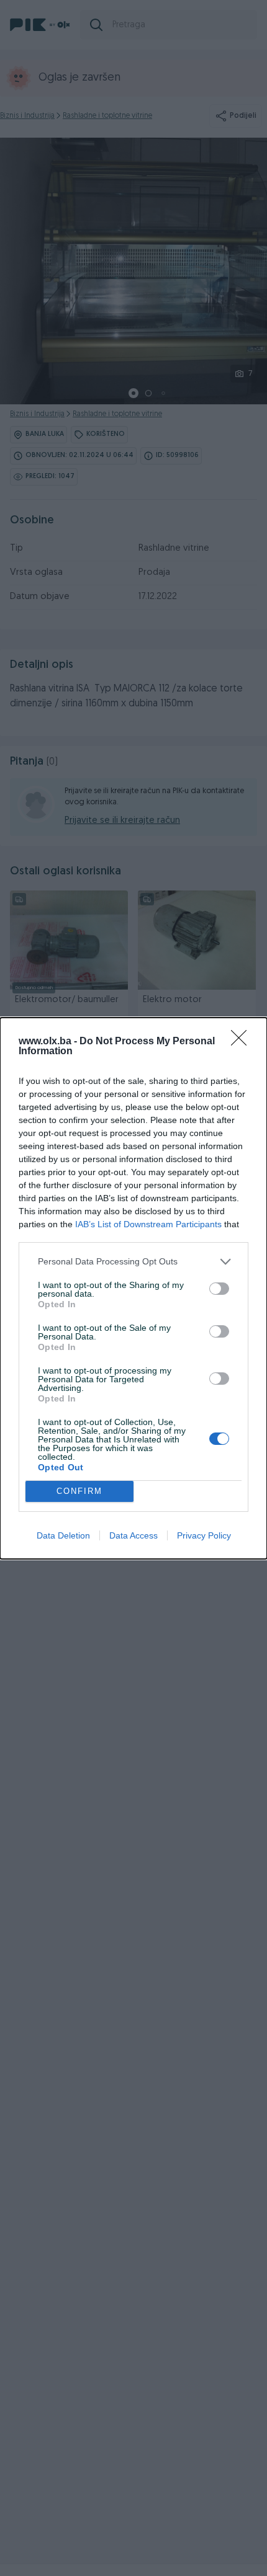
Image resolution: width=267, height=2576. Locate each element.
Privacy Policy (204, 1535)
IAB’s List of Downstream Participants (148, 1224)
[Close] (243, 1042)
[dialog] (133, 1288)
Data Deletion (63, 1535)
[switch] (219, 1289)
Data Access (133, 1535)
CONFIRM (79, 1491)
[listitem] (133, 1262)
